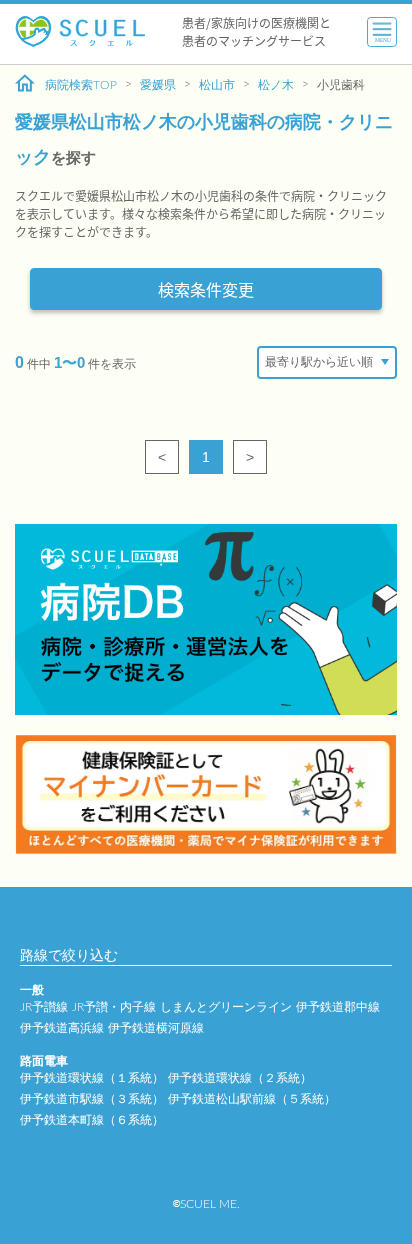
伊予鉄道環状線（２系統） (240, 1078)
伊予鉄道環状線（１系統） (92, 1078)
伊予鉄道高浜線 (62, 1028)
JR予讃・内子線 (114, 1007)
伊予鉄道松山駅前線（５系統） (252, 1099)
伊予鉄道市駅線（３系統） (92, 1099)
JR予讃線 (44, 1007)
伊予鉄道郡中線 (338, 1007)
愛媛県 (158, 85)
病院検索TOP (81, 85)
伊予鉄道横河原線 (156, 1028)
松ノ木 (276, 85)
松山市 (217, 85)
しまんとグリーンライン (226, 1007)
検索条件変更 (206, 289)
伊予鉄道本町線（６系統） (92, 1120)
